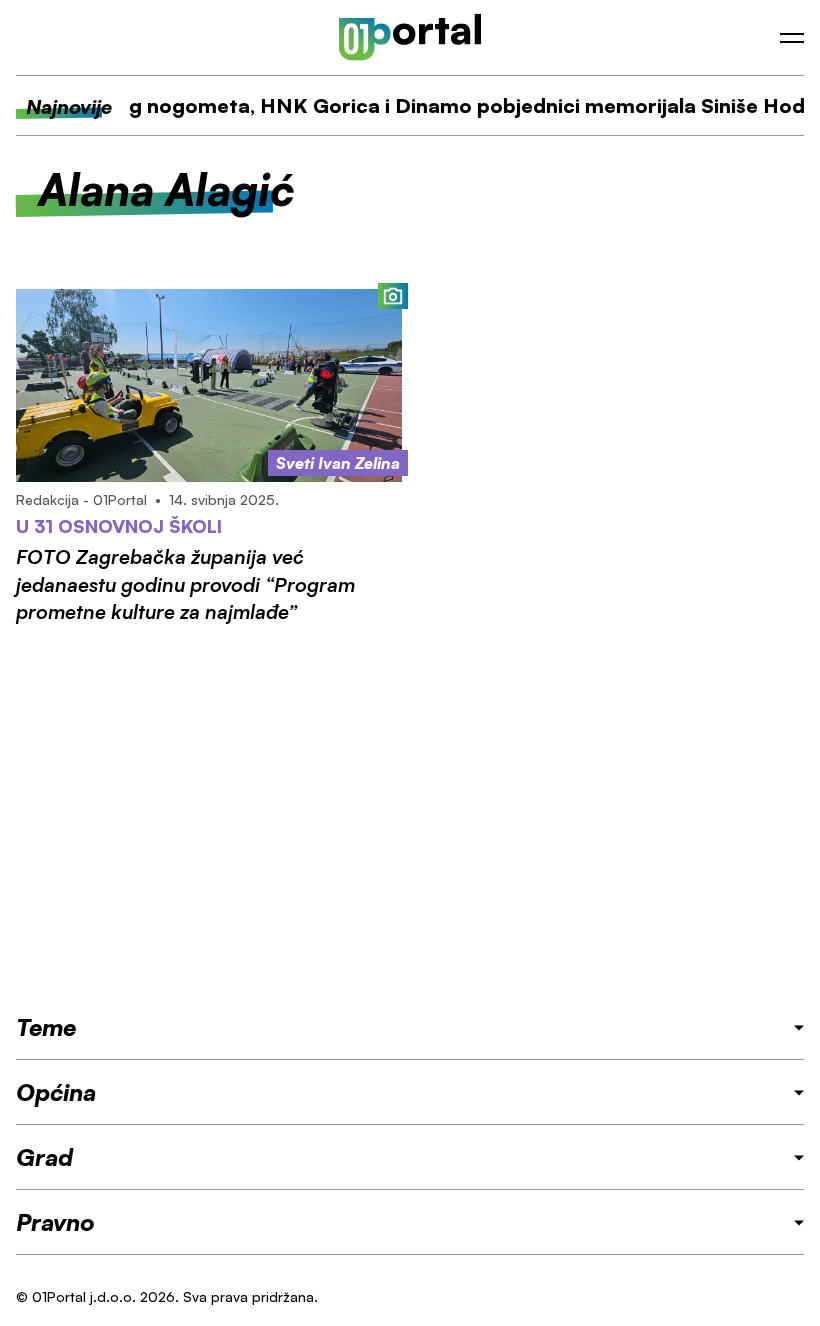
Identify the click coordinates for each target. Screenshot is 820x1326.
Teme (46, 1027)
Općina (56, 1092)
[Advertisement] (410, 818)
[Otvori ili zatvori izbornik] (792, 38)
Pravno (55, 1222)
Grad (44, 1157)
